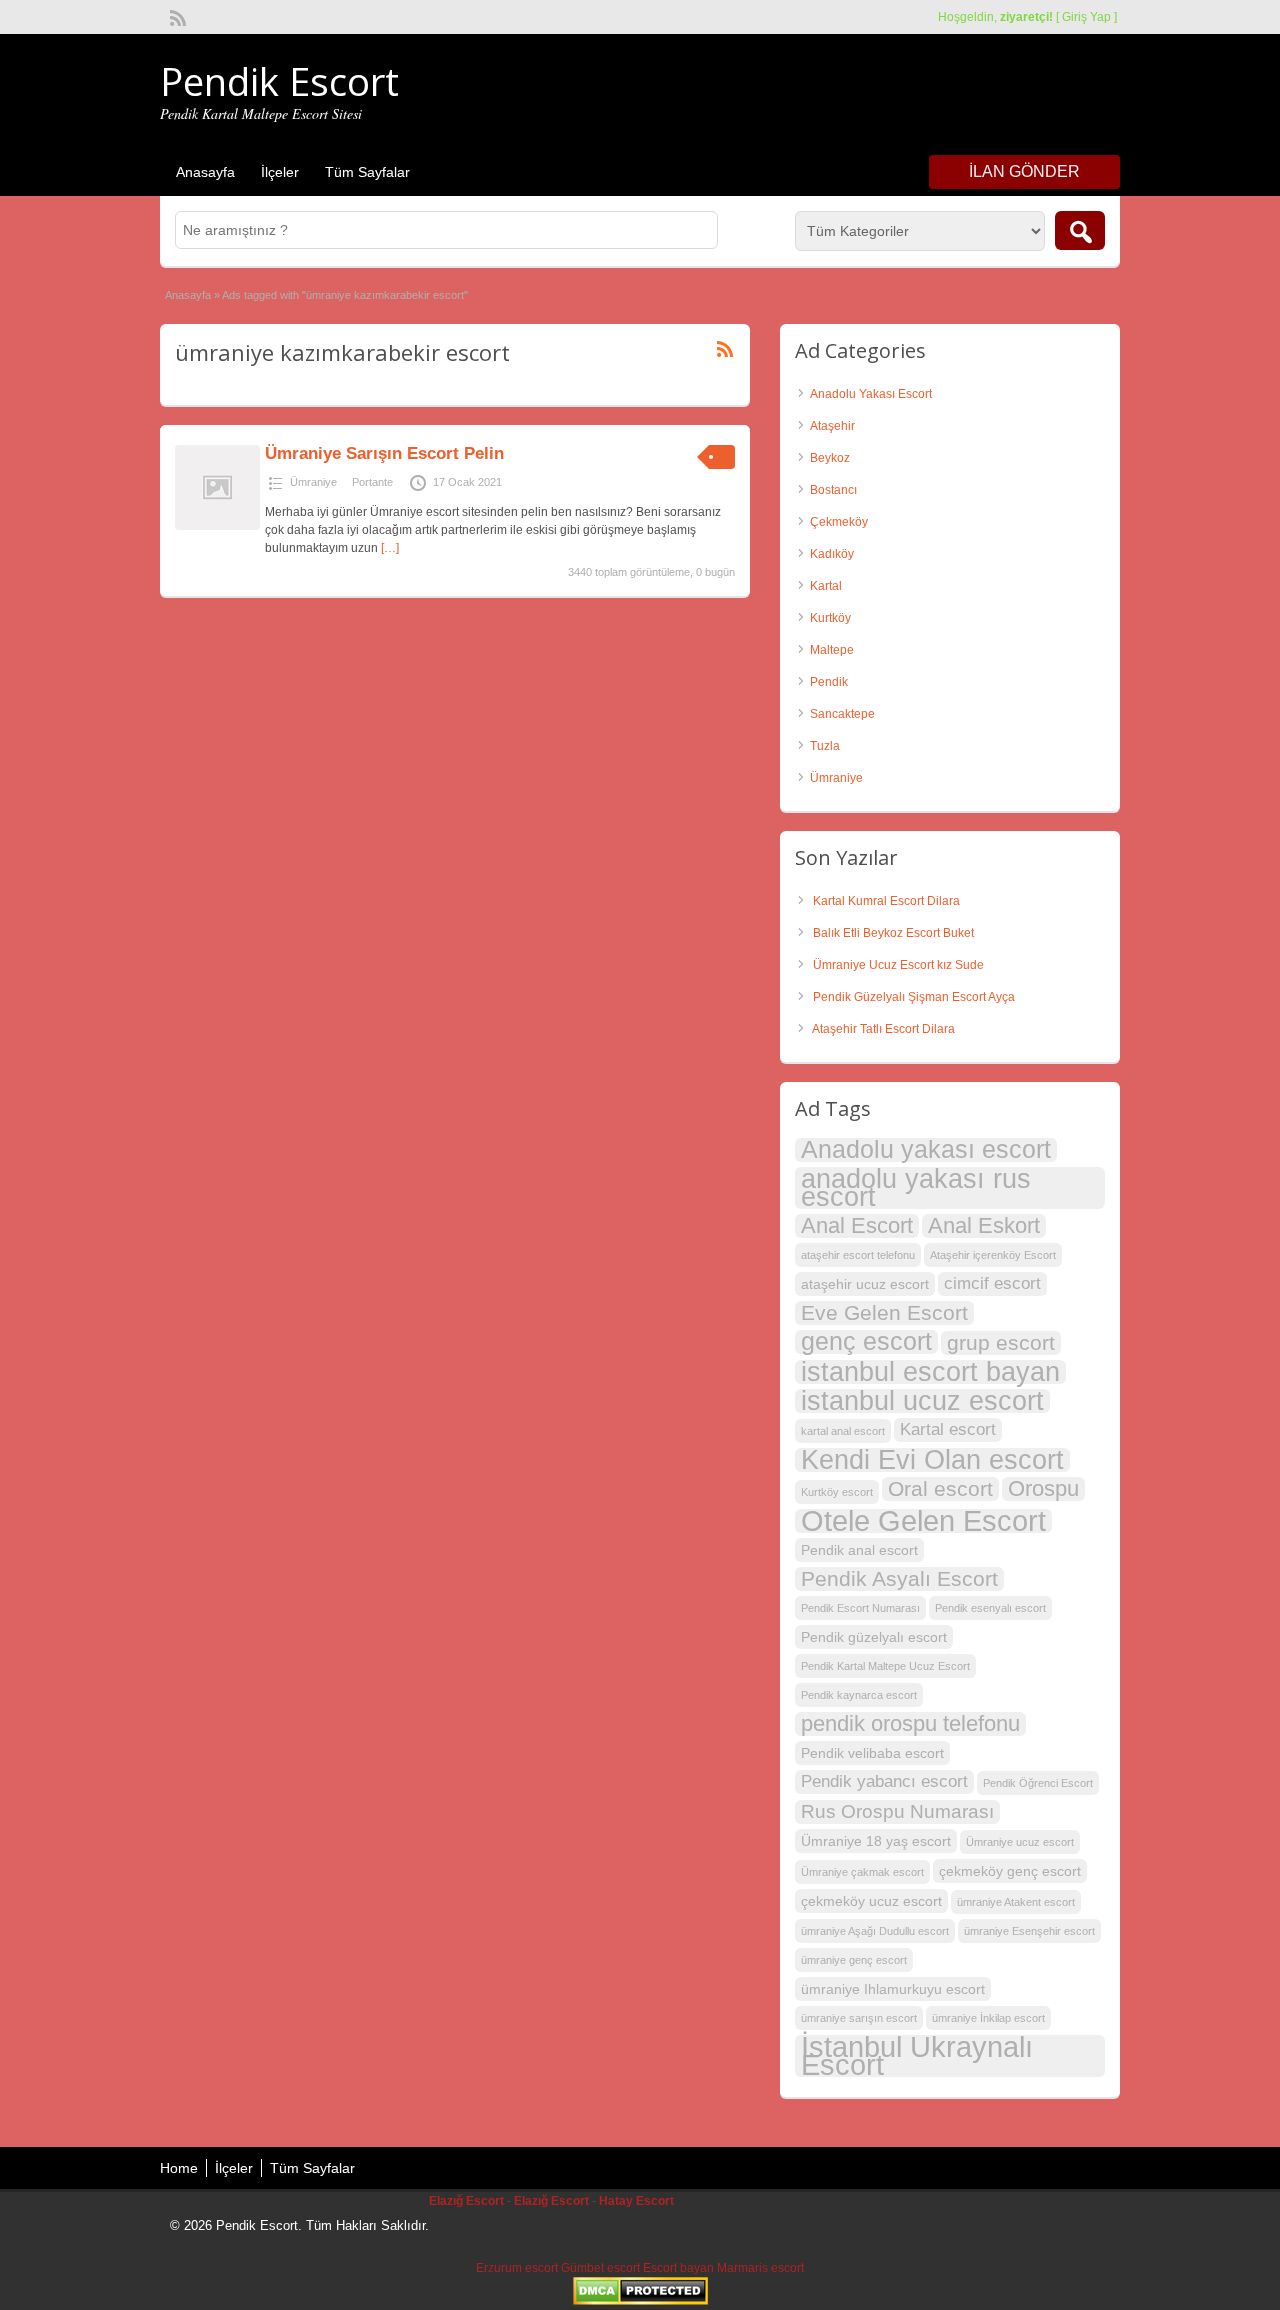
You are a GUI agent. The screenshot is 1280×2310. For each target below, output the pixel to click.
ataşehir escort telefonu (858, 1255)
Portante (372, 482)
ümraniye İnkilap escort (988, 2018)
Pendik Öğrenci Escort (1038, 1783)
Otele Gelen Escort (923, 1521)
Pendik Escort (279, 81)
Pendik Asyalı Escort (899, 1578)
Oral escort (940, 1488)
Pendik (829, 682)
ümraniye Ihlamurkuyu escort (893, 1989)
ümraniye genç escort (854, 1960)
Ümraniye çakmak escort (862, 1872)
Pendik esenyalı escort (990, 1608)
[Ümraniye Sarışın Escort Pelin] (217, 526)
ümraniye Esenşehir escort (1029, 1931)
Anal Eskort (984, 1226)
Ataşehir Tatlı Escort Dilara (883, 1029)
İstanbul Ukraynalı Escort (917, 2056)
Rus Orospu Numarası (897, 1811)
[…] (390, 548)
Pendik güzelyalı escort (874, 1637)
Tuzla (825, 746)
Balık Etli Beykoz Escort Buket (893, 933)
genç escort (866, 1342)
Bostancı (833, 490)
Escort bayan (678, 2268)
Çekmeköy (839, 522)
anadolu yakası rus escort (916, 1188)
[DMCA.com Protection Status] (640, 2301)
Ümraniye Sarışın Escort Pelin (384, 453)
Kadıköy (832, 554)
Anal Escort (857, 1226)
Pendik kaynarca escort (859, 1695)
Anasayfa (205, 172)
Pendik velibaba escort (872, 1753)
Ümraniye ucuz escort (1020, 1842)
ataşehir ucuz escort (865, 1284)
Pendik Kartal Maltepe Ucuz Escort (885, 1666)
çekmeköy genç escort (1010, 1871)
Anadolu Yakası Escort (871, 394)
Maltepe (832, 650)
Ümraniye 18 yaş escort (876, 1841)
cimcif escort (992, 1283)
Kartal (826, 586)
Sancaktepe (842, 714)
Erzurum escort (517, 2268)
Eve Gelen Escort (884, 1312)
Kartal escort (948, 1429)
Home (179, 2168)
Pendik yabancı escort (884, 1781)
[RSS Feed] (176, 16)
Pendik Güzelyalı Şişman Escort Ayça (914, 997)
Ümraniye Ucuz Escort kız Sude (898, 965)
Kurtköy (830, 618)
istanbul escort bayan (930, 1372)
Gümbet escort (600, 2268)
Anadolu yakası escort (926, 1150)
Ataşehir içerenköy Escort (993, 1255)
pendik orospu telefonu (910, 1724)
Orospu (1043, 1489)
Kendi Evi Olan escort (932, 1460)
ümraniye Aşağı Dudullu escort (875, 1931)
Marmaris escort (760, 2268)
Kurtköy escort (837, 1492)
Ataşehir (832, 426)
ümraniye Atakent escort (1016, 1902)
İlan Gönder (1024, 171)
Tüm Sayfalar (367, 172)
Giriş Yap (1086, 17)
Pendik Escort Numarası (860, 1608)
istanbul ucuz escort (922, 1401)
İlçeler (280, 172)
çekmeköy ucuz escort (871, 1901)
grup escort (1001, 1342)
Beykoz (830, 458)
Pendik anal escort (859, 1550)
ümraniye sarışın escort (859, 2018)
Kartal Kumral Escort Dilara (886, 901)
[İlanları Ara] (1080, 230)
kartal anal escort (843, 1431)
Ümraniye (313, 482)
